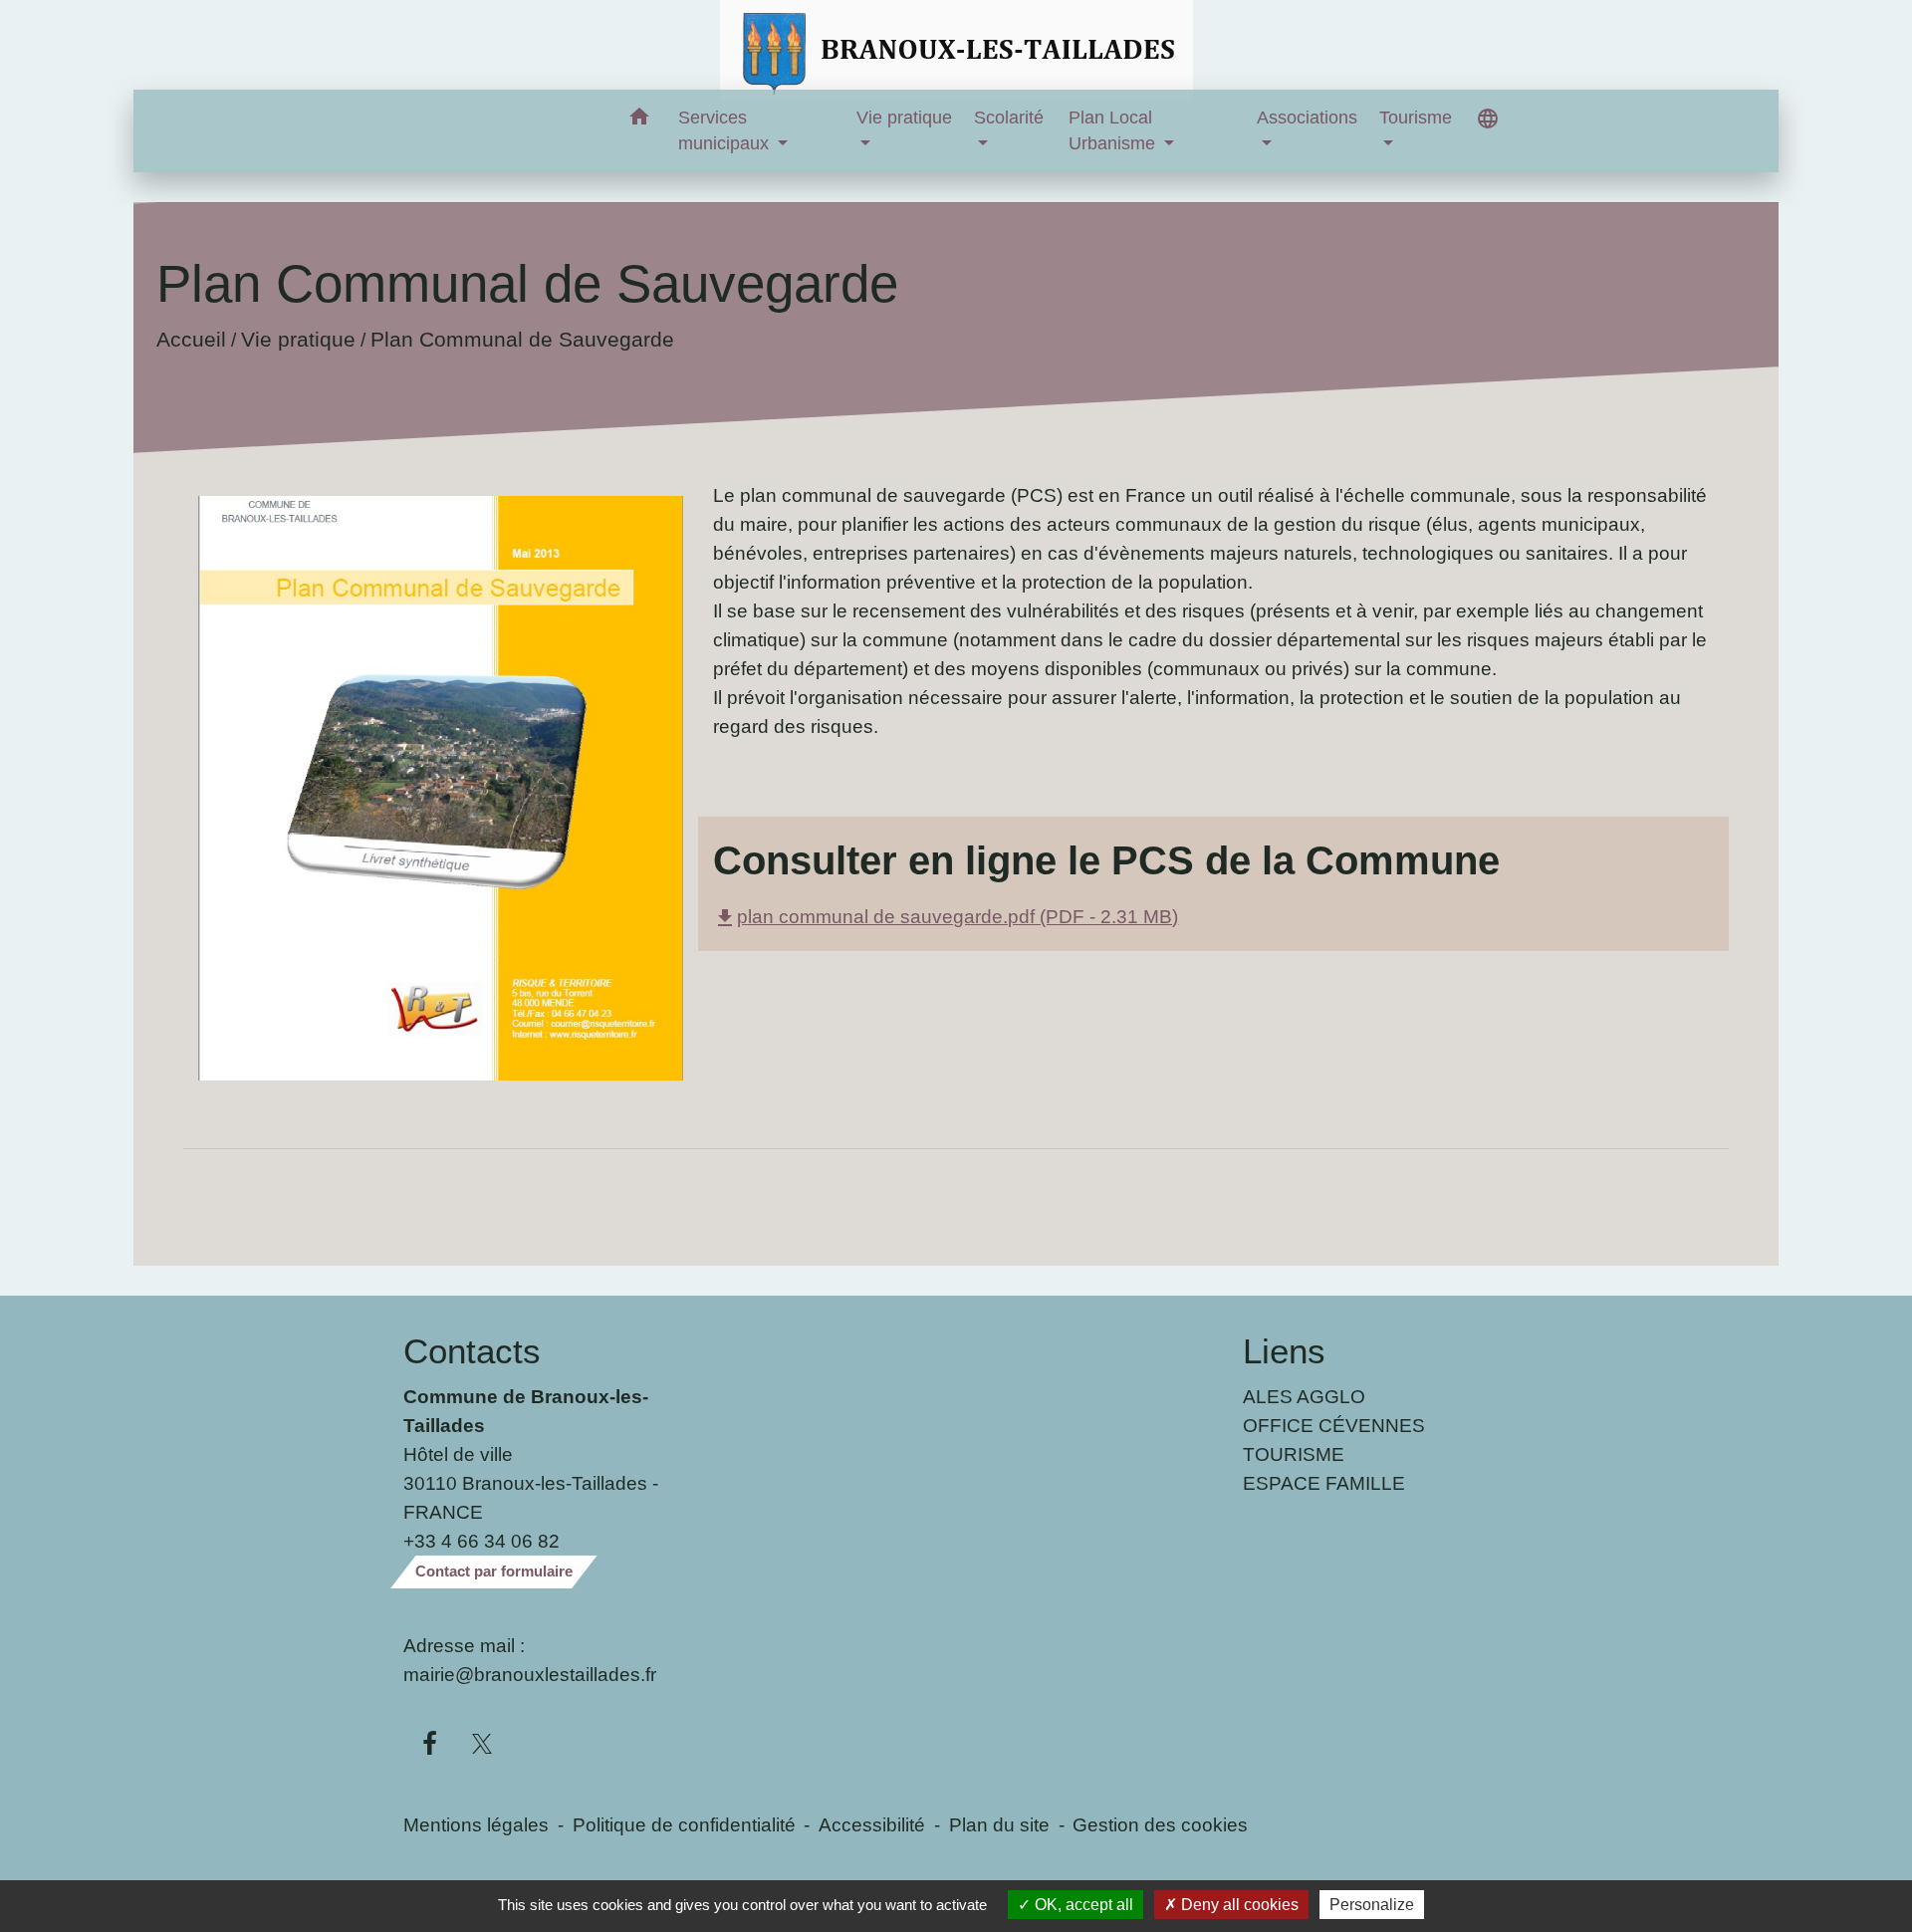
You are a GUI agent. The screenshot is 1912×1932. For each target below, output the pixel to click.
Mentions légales (476, 1824)
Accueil (191, 339)
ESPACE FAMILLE (1324, 1483)
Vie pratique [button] (904, 118)
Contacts (472, 1351)
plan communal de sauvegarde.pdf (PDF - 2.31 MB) (946, 916)
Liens (1284, 1351)
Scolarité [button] (1009, 118)
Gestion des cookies (1160, 1824)
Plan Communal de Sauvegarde (522, 339)
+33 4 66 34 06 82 (481, 1541)
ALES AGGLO (1304, 1396)
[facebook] (430, 1745)
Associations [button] (1307, 118)
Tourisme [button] (1416, 118)
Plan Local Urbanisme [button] (1114, 130)
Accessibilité (872, 1824)
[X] (482, 1745)
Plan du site (999, 1824)
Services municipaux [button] (726, 130)
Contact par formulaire (494, 1571)
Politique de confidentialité (684, 1824)
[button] (640, 120)
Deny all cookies (1238, 1905)
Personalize (1372, 1905)
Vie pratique (298, 339)
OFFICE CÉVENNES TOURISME (1334, 1440)
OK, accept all (1082, 1905)
